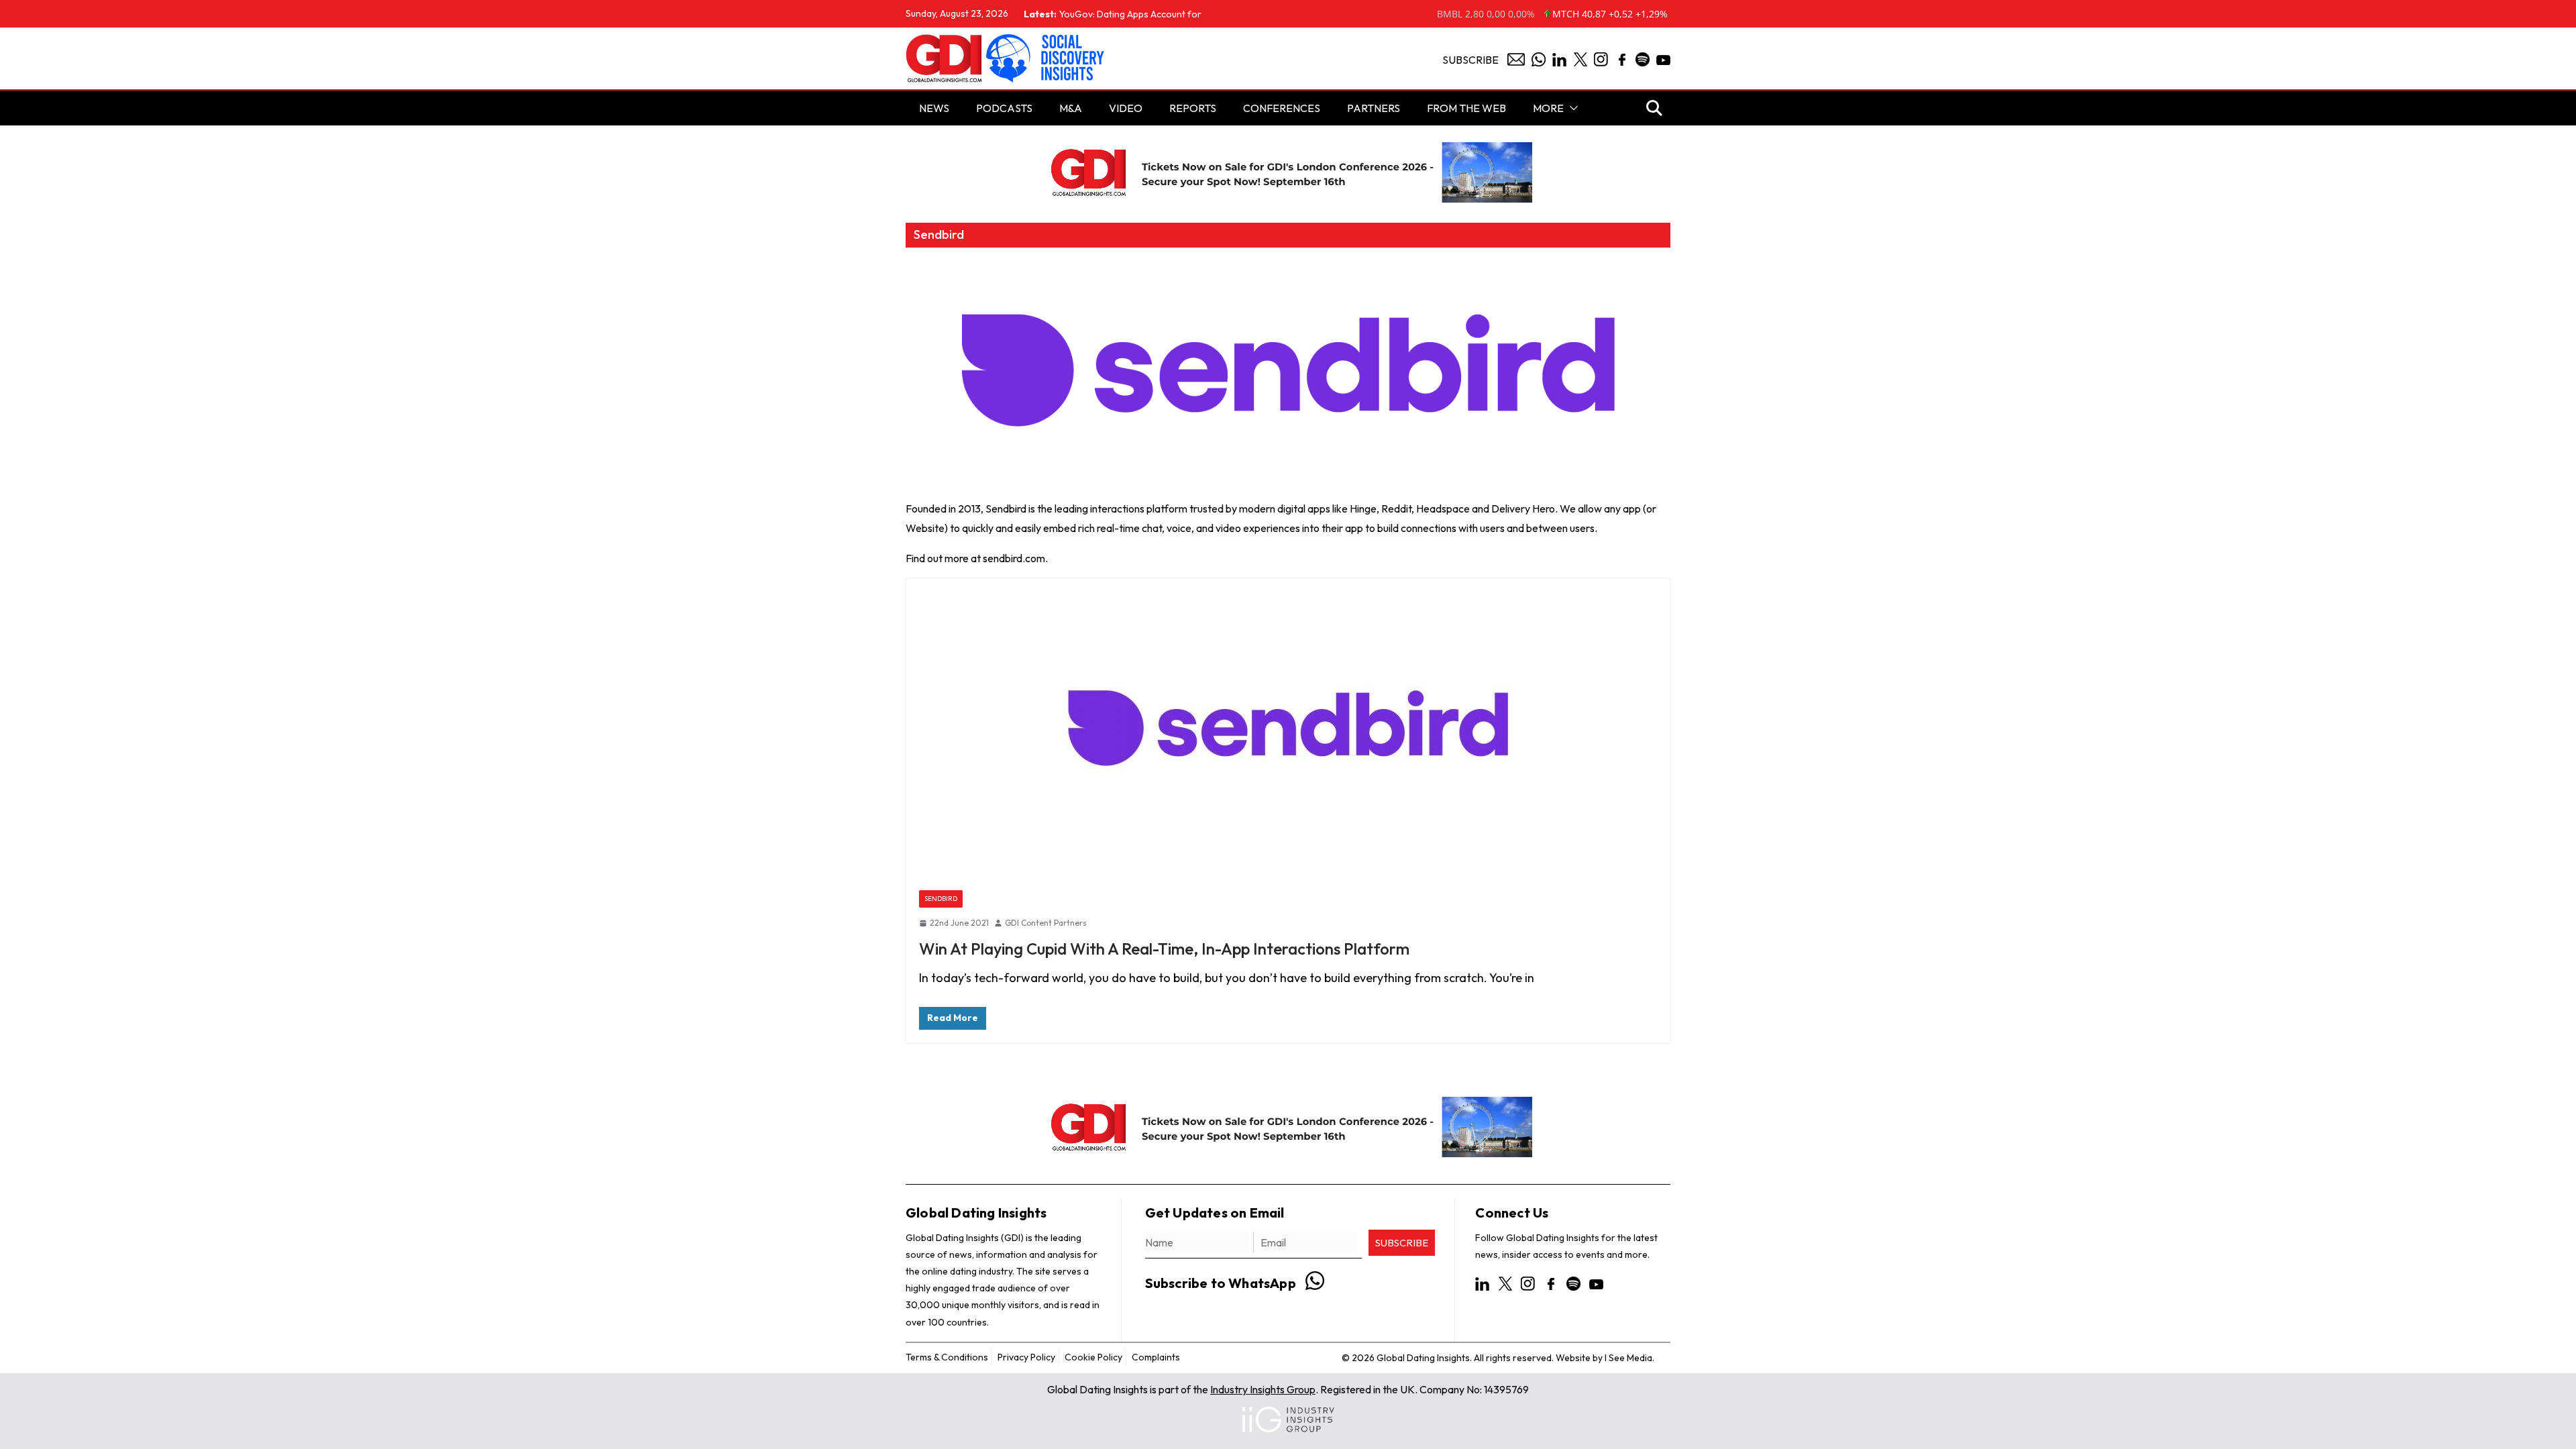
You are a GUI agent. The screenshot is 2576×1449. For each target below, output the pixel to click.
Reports (1193, 108)
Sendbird (941, 899)
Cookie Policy (1093, 1357)
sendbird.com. (1015, 558)
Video (1126, 108)
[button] (1571, 108)
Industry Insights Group (1263, 1389)
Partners (1374, 108)
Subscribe (1470, 60)
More (1548, 108)
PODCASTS (1004, 108)
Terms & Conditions (947, 1357)
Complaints (1156, 1357)
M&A (1071, 108)
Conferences (1282, 108)
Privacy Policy (1026, 1357)
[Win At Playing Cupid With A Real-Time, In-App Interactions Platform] (1288, 728)
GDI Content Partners (1046, 923)
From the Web (1466, 108)
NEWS (934, 108)
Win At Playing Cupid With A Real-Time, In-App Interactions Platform (1164, 949)
